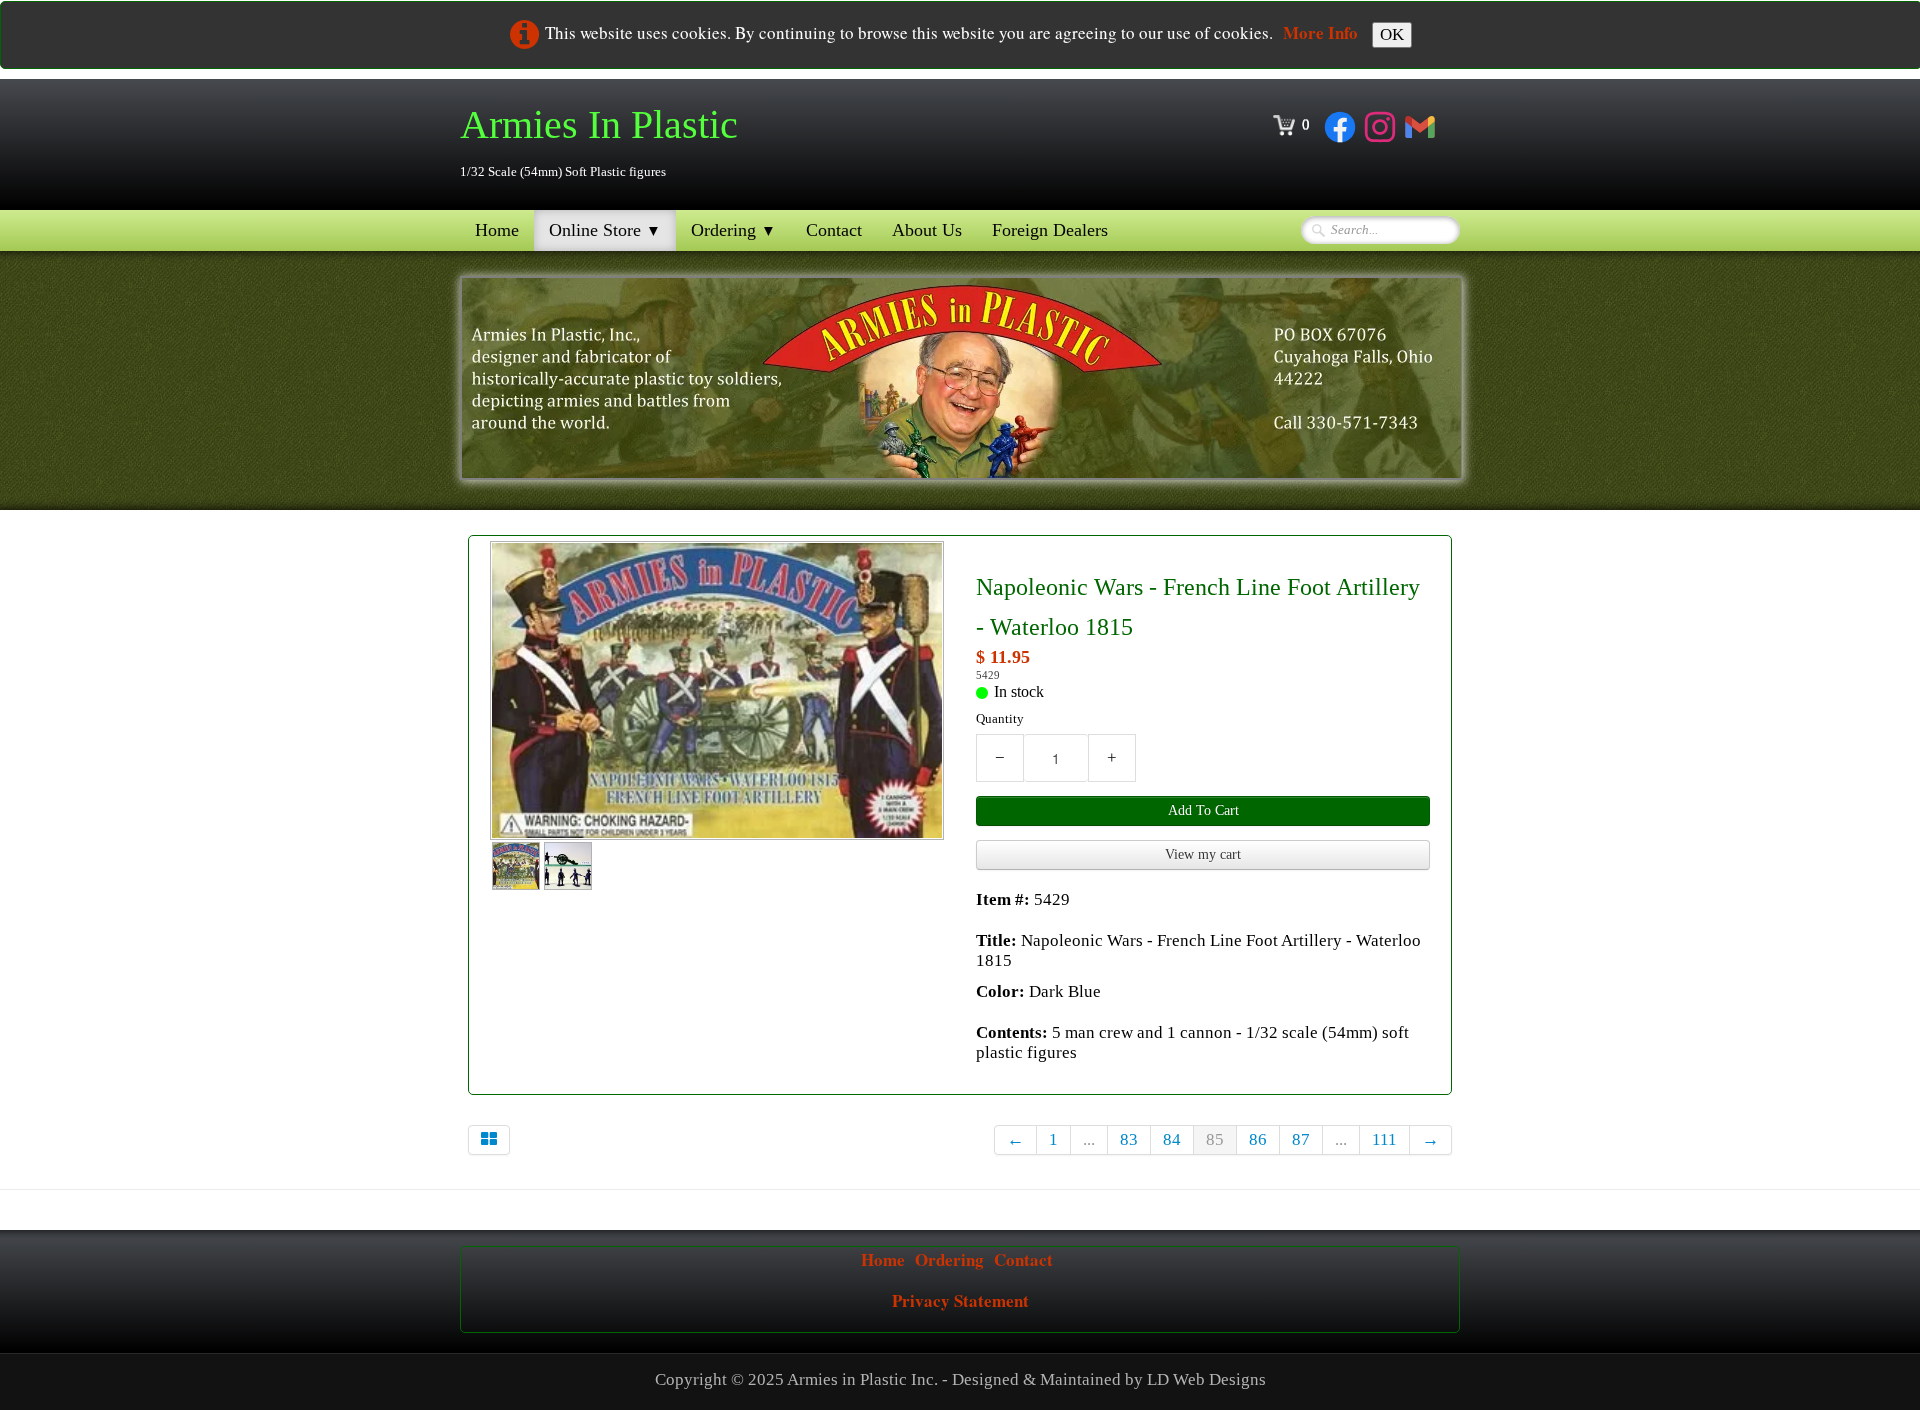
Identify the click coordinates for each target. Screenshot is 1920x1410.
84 (1172, 1139)
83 (1129, 1139)
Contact (834, 230)
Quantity (1000, 719)
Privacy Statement (960, 1300)
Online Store (605, 230)
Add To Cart (1203, 810)
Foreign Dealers (1050, 230)
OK (1392, 34)
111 (1384, 1139)
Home (497, 230)
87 (1301, 1139)
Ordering (733, 230)
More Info (1320, 32)
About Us (927, 230)
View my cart (1203, 854)
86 (1258, 1139)
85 (1215, 1139)
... (1089, 1139)
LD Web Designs (1206, 1379)
